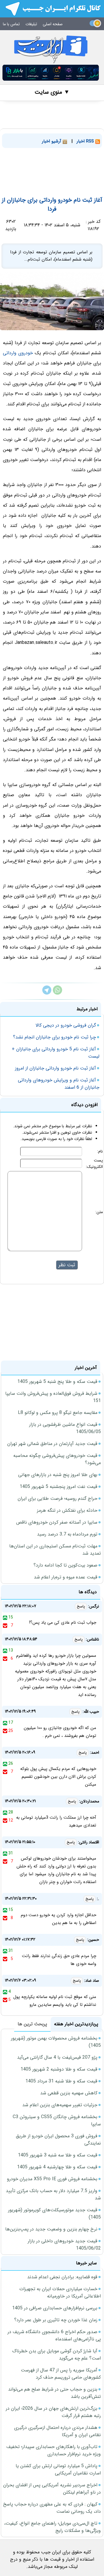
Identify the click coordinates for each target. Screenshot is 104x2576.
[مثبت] (5, 1617)
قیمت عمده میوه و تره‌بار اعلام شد (66, 1577)
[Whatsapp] (57, 993)
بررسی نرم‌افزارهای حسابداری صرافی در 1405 (55, 2308)
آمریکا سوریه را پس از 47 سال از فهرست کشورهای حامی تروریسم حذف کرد (61, 2374)
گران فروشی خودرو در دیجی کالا (66, 1025)
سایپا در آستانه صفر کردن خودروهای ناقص (57, 1522)
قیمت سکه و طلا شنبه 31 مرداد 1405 (61, 2081)
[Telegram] (47, 993)
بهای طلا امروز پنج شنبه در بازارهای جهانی (58, 1475)
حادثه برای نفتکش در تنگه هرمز (67, 1510)
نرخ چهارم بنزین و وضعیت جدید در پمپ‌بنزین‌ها (51, 2229)
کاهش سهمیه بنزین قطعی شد (69, 2093)
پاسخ (81, 1606)
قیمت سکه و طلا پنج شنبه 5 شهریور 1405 (57, 1382)
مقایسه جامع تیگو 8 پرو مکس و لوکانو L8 (58, 1413)
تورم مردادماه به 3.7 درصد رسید (67, 1534)
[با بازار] (51, 73)
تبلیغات (31, 24)
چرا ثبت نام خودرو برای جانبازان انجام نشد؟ (54, 1037)
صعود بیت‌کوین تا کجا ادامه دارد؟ (65, 1565)
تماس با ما (11, 24)
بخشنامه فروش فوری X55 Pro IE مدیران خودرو (52, 2179)
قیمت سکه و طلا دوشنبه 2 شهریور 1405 (59, 2069)
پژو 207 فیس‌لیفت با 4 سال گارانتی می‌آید (57, 2057)
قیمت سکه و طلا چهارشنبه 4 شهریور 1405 (57, 2167)
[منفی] (5, 1625)
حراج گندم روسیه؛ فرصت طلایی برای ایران (57, 1499)
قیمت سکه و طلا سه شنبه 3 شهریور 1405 (58, 2155)
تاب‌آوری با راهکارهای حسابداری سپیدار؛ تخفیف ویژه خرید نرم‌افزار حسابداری (54, 2450)
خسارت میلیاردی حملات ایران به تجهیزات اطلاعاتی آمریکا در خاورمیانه (60, 2293)
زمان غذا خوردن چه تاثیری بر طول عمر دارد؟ (56, 2320)
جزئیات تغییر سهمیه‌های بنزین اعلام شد (60, 2105)
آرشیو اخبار (52, 141)
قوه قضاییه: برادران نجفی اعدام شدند (62, 2277)
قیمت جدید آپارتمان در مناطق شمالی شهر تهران (52, 1444)
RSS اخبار (86, 141)
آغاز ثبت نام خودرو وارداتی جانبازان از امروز (55, 1068)
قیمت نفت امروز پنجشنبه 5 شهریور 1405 (58, 1487)
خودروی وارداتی (18, 353)
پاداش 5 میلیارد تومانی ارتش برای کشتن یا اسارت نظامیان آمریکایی (58, 2470)
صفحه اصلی (53, 24)
